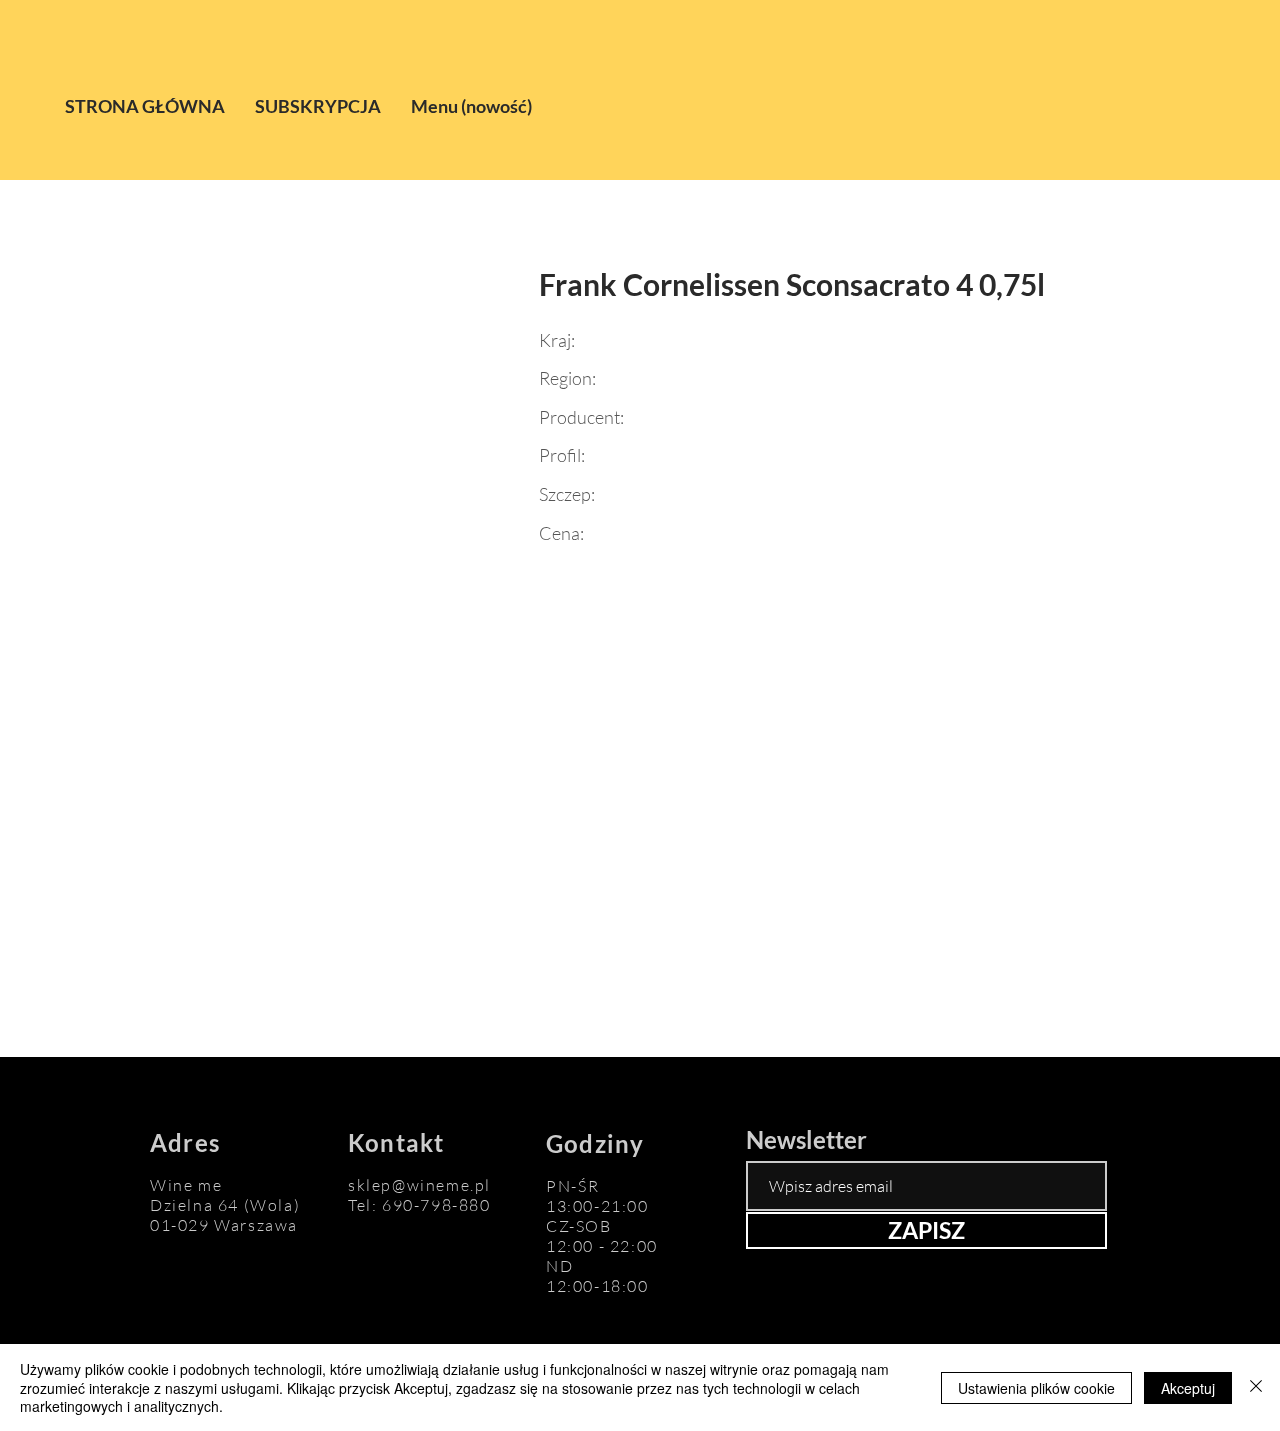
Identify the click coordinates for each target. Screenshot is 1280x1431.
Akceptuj (1188, 1388)
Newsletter (806, 1140)
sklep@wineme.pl (419, 1185)
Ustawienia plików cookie (1036, 1388)
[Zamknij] (1256, 1387)
